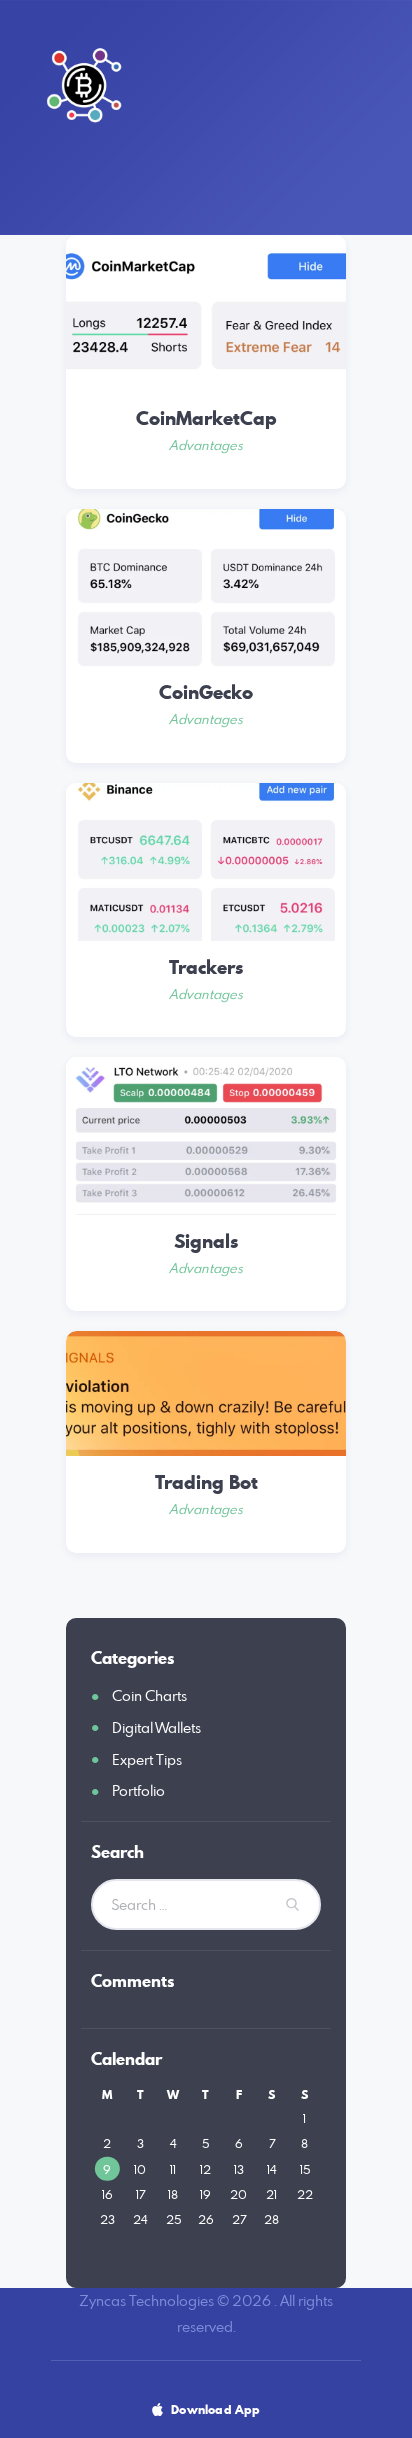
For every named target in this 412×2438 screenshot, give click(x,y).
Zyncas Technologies (146, 2300)
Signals (206, 1242)
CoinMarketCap (206, 419)
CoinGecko (206, 693)
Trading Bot (206, 1483)
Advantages (206, 445)
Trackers (206, 968)
